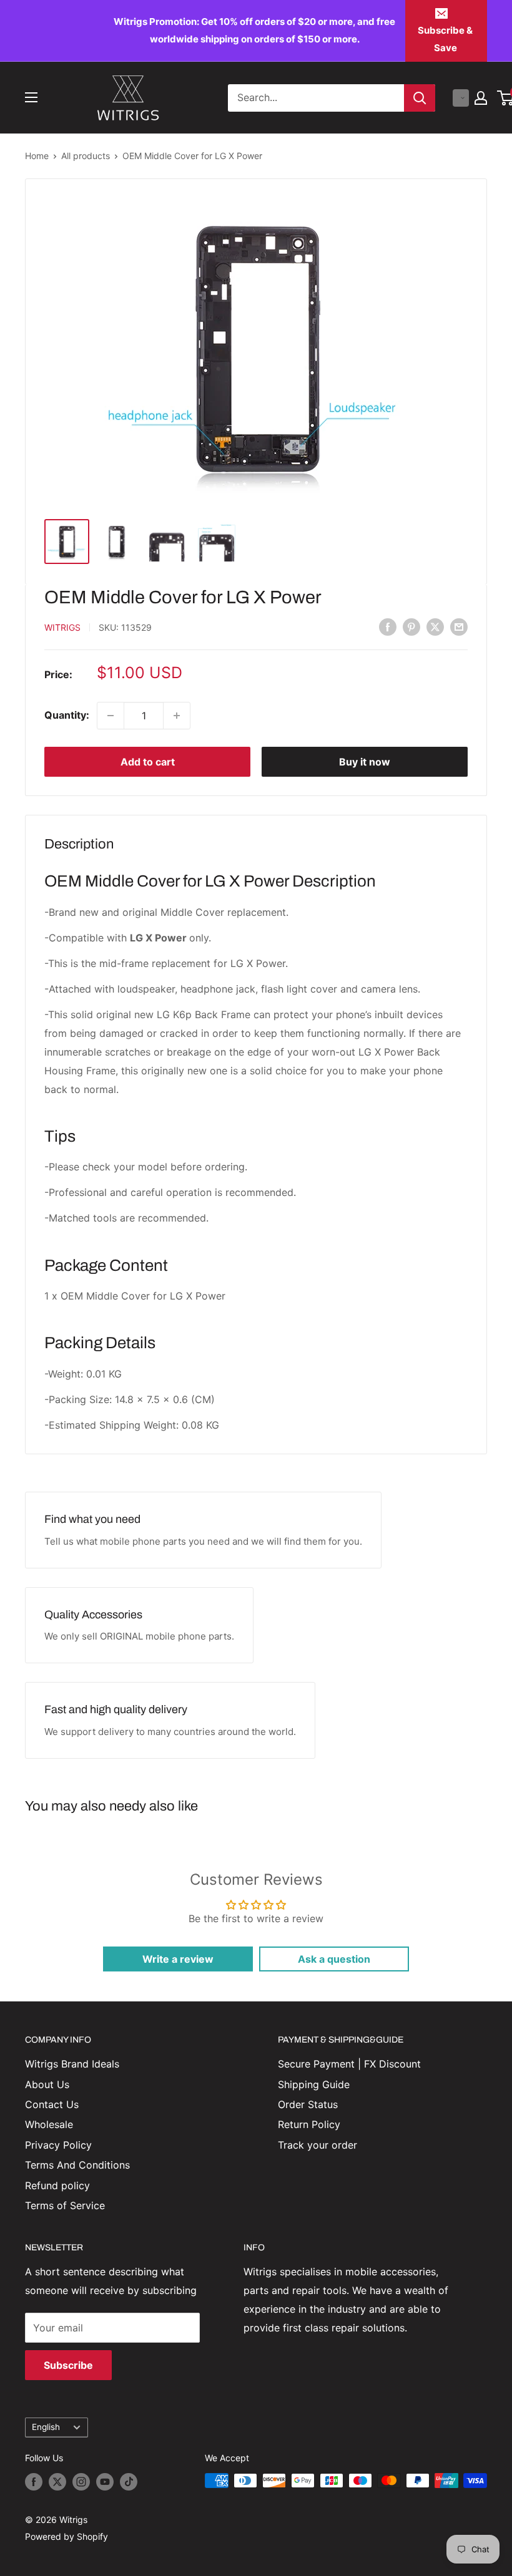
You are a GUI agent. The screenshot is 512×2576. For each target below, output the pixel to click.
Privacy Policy (58, 2145)
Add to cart (148, 762)
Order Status (308, 2104)
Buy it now (365, 762)
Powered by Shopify (66, 2536)
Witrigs (62, 627)
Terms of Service (65, 2205)
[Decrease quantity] (111, 716)
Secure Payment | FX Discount (349, 2064)
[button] (461, 98)
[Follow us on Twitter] (57, 2482)
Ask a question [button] (334, 1959)
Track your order (318, 2145)
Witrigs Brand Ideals (72, 2064)
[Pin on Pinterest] (411, 626)
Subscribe (68, 2365)
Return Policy (309, 2124)
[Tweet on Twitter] (435, 626)
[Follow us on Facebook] (34, 2482)
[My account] (481, 98)
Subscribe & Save (445, 39)
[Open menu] (31, 97)
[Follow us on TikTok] (129, 2482)
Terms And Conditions (77, 2165)
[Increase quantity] (177, 716)
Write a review (178, 1959)
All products (86, 156)
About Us (47, 2084)
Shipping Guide (314, 2084)
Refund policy (57, 2185)
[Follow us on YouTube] (105, 2482)
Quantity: (67, 715)
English (46, 2427)
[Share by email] (459, 626)
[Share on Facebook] (388, 626)
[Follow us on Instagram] (81, 2482)
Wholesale (49, 2124)
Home (37, 156)
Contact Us (52, 2104)
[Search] (420, 98)
